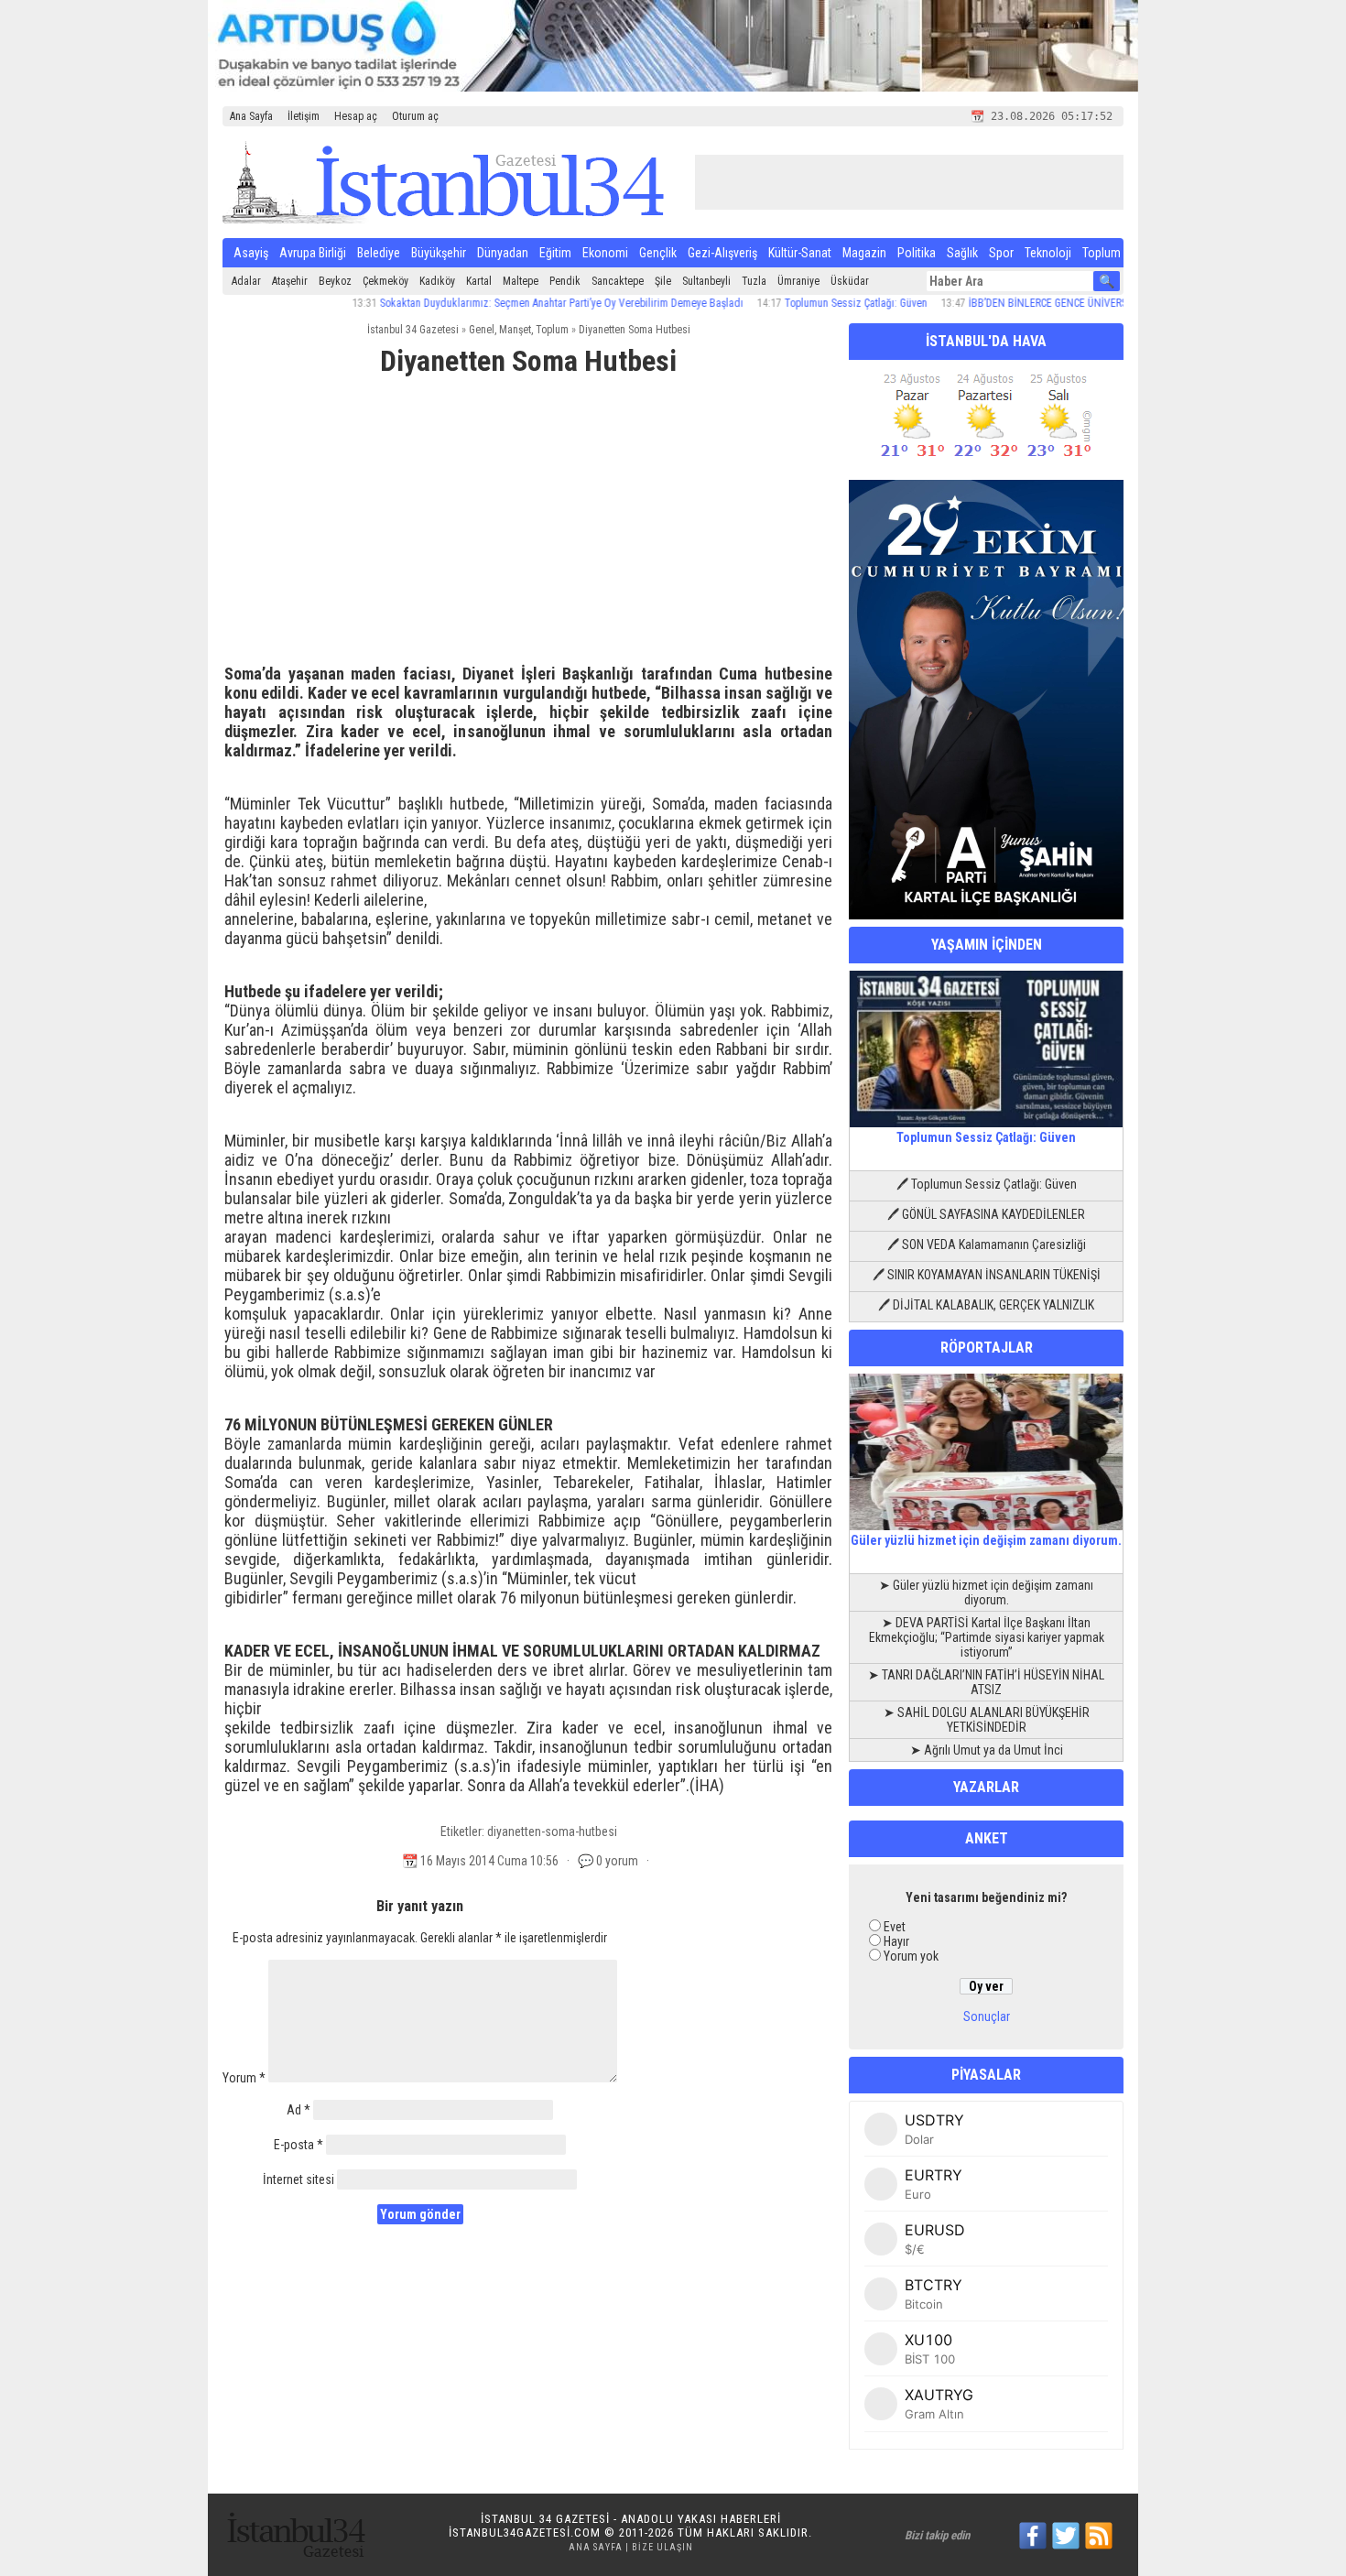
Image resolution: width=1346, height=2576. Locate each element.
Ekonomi (605, 253)
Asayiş (251, 253)
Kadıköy (437, 281)
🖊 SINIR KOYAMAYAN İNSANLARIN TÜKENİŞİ (987, 1275)
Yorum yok (911, 1956)
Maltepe (521, 281)
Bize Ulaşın (662, 2547)
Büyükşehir (439, 253)
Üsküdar (850, 281)
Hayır (896, 1941)
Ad (299, 2110)
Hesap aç (356, 116)
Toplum (1102, 253)
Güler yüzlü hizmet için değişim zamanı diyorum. (986, 1540)
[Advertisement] (528, 528)
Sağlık (962, 253)
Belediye (379, 253)
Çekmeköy (385, 281)
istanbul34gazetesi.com (525, 2533)
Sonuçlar (987, 2016)
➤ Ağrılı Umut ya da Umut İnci (987, 1750)
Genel (482, 330)
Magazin (864, 253)
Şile (663, 281)
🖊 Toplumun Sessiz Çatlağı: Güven (987, 1184)
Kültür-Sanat (800, 253)
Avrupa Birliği (313, 253)
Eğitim (555, 253)
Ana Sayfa (251, 116)
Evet (895, 1927)
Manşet (515, 330)
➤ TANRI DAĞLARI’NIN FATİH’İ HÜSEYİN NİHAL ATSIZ (986, 1682)
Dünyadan (503, 253)
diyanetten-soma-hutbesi (552, 1831)
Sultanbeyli (706, 281)
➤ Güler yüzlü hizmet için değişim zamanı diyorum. (986, 1592)
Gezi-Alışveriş (722, 253)
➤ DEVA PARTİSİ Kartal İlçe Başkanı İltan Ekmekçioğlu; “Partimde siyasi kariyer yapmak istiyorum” (987, 1637)
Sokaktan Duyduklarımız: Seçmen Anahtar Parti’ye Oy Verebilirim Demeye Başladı (509, 303)
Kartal (479, 281)
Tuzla (754, 281)
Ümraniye (798, 281)
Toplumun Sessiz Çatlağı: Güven (803, 303)
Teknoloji (1048, 253)
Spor (1001, 253)
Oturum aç (415, 116)
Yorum (244, 2078)
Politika (917, 253)
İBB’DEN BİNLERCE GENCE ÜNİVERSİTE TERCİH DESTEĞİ (1041, 303)
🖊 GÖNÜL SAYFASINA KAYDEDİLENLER (986, 1214)
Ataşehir (290, 281)
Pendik (565, 281)
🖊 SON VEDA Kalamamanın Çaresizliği (987, 1245)
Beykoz (335, 281)
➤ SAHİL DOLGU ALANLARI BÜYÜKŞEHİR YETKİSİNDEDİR (987, 1720)
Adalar (246, 281)
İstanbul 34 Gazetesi (413, 330)
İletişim (304, 116)
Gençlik (658, 253)
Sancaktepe (618, 281)
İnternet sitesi (299, 2179)
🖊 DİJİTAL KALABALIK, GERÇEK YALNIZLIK (986, 1305)
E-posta (299, 2145)
